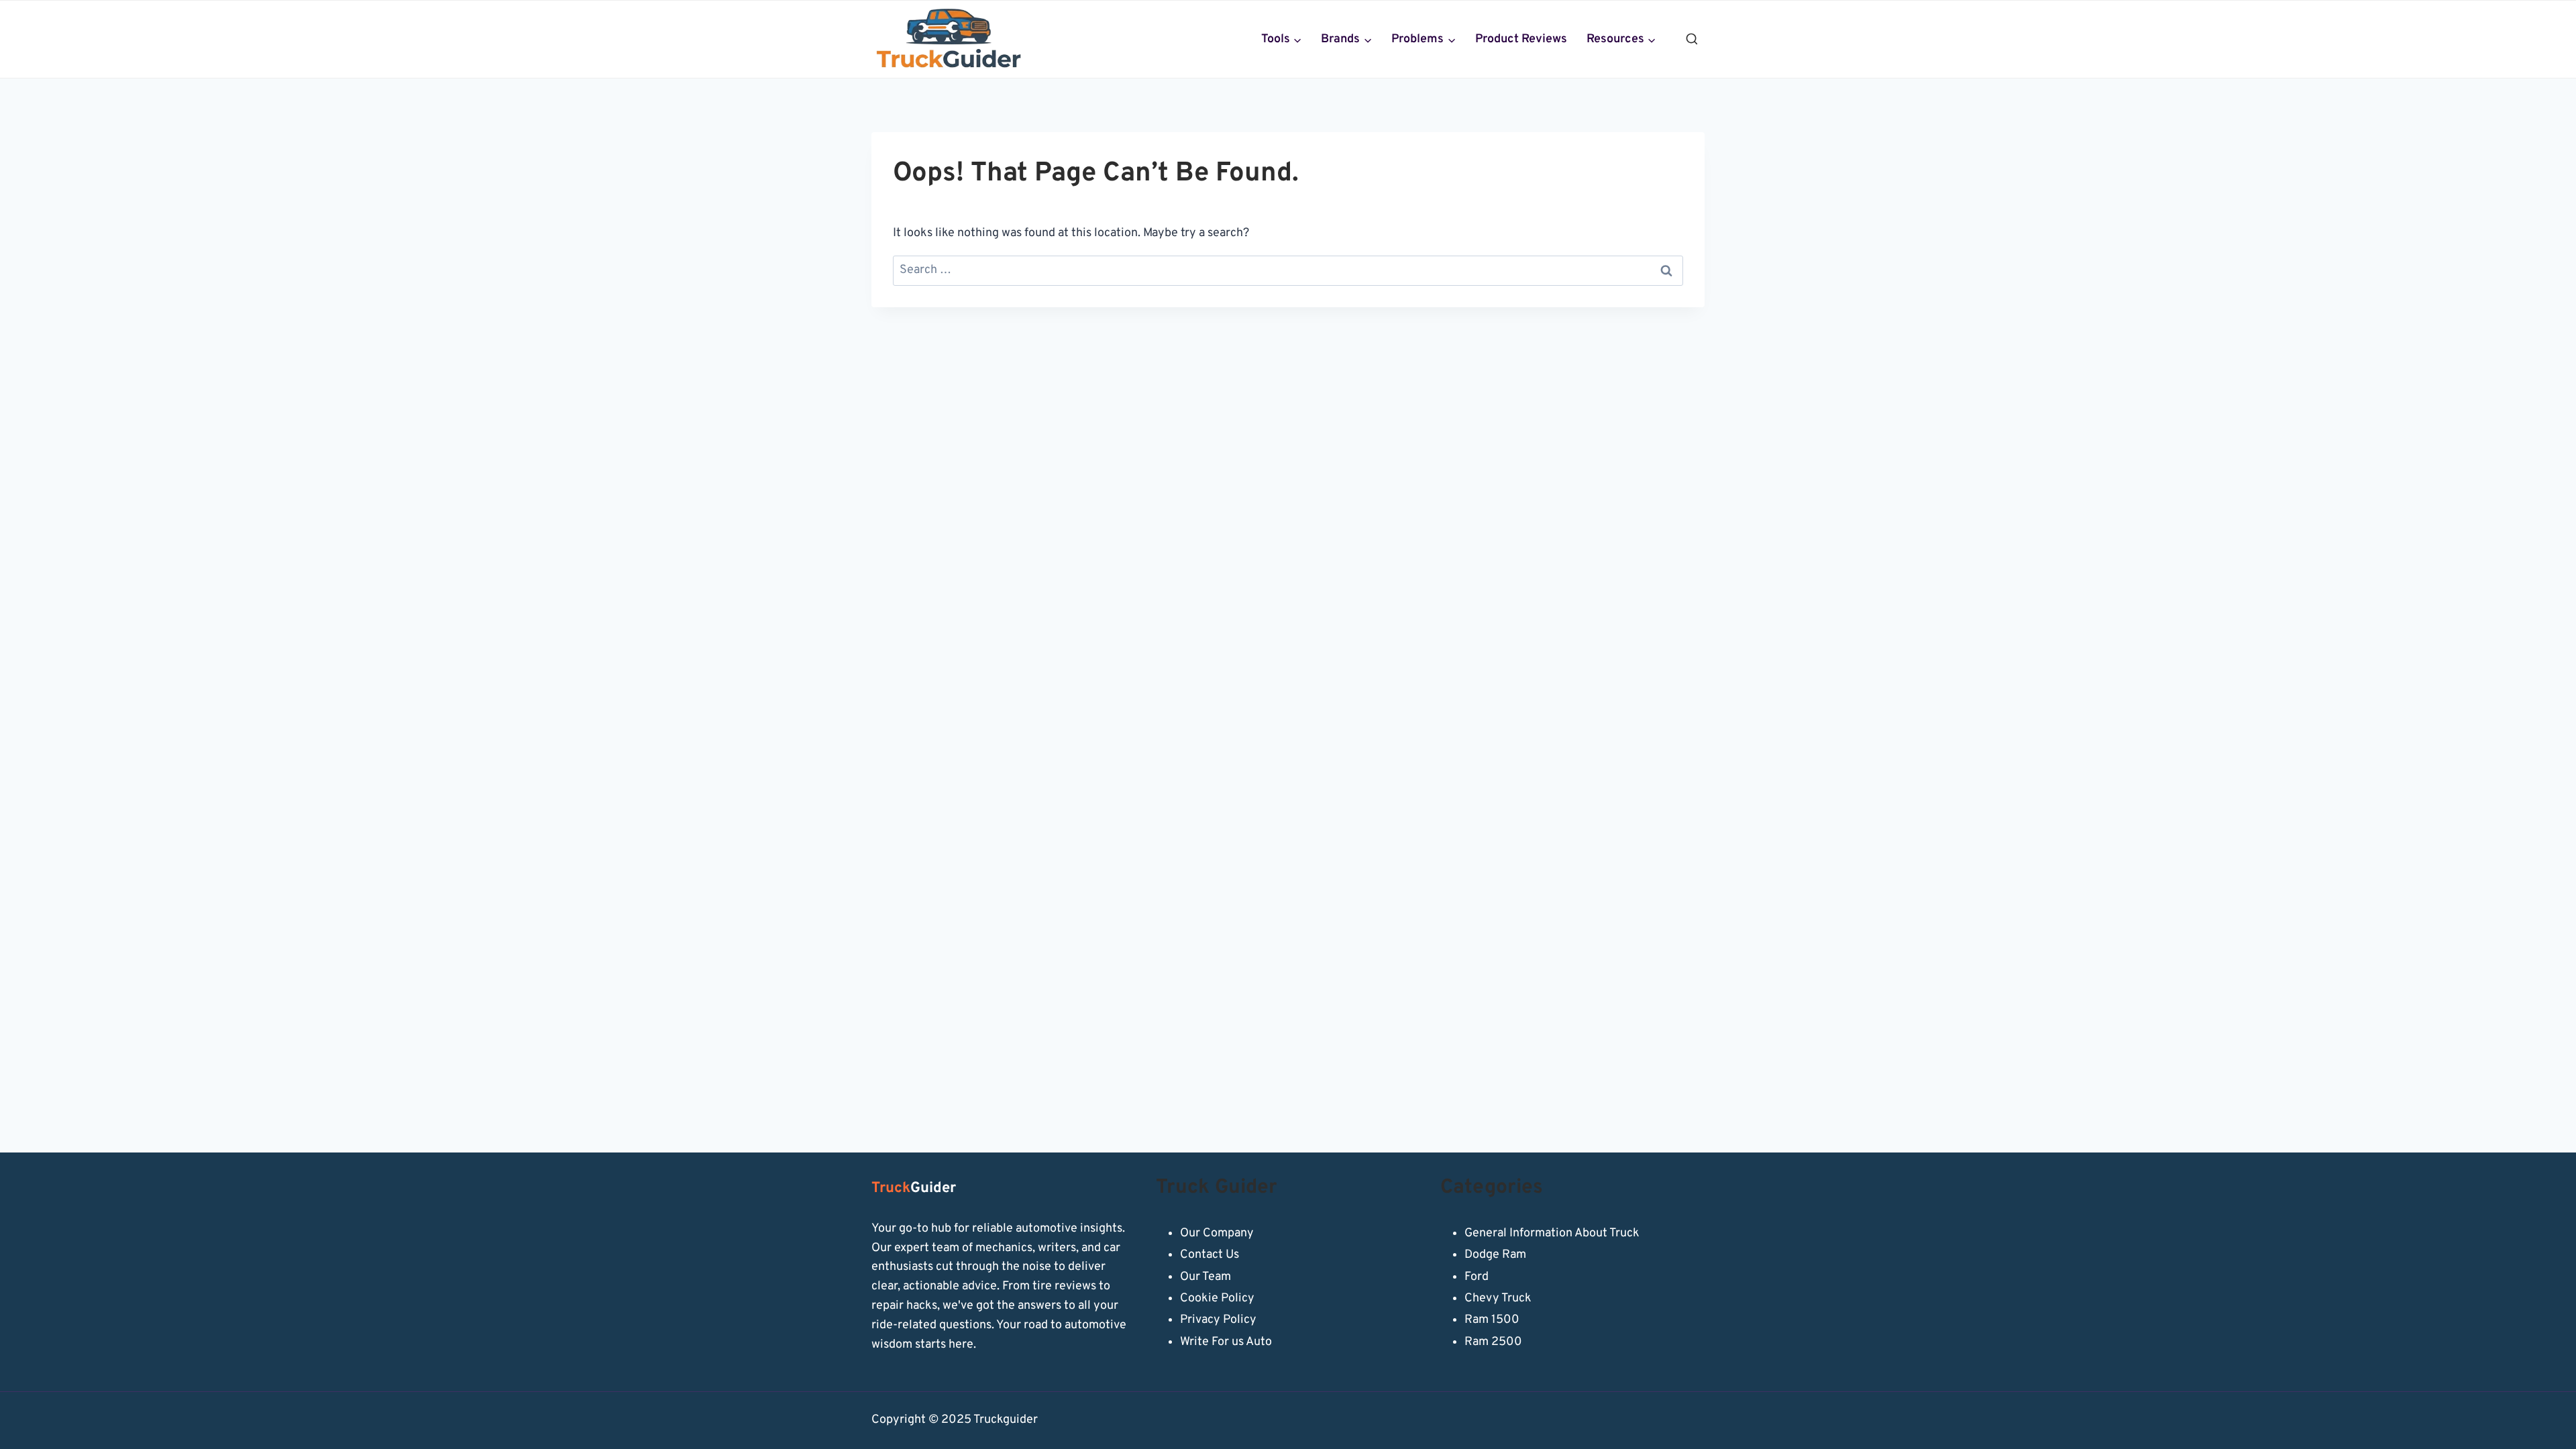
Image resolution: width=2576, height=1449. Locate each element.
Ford (1477, 1277)
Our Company (1217, 1233)
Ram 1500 (1492, 1320)
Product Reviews (1521, 39)
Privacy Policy (1218, 1320)
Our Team (1205, 1277)
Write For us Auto (1226, 1342)
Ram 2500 (1493, 1342)
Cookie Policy (1217, 1298)
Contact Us (1210, 1255)
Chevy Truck (1498, 1298)
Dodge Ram (1495, 1255)
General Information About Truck (1552, 1233)
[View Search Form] (1692, 40)
